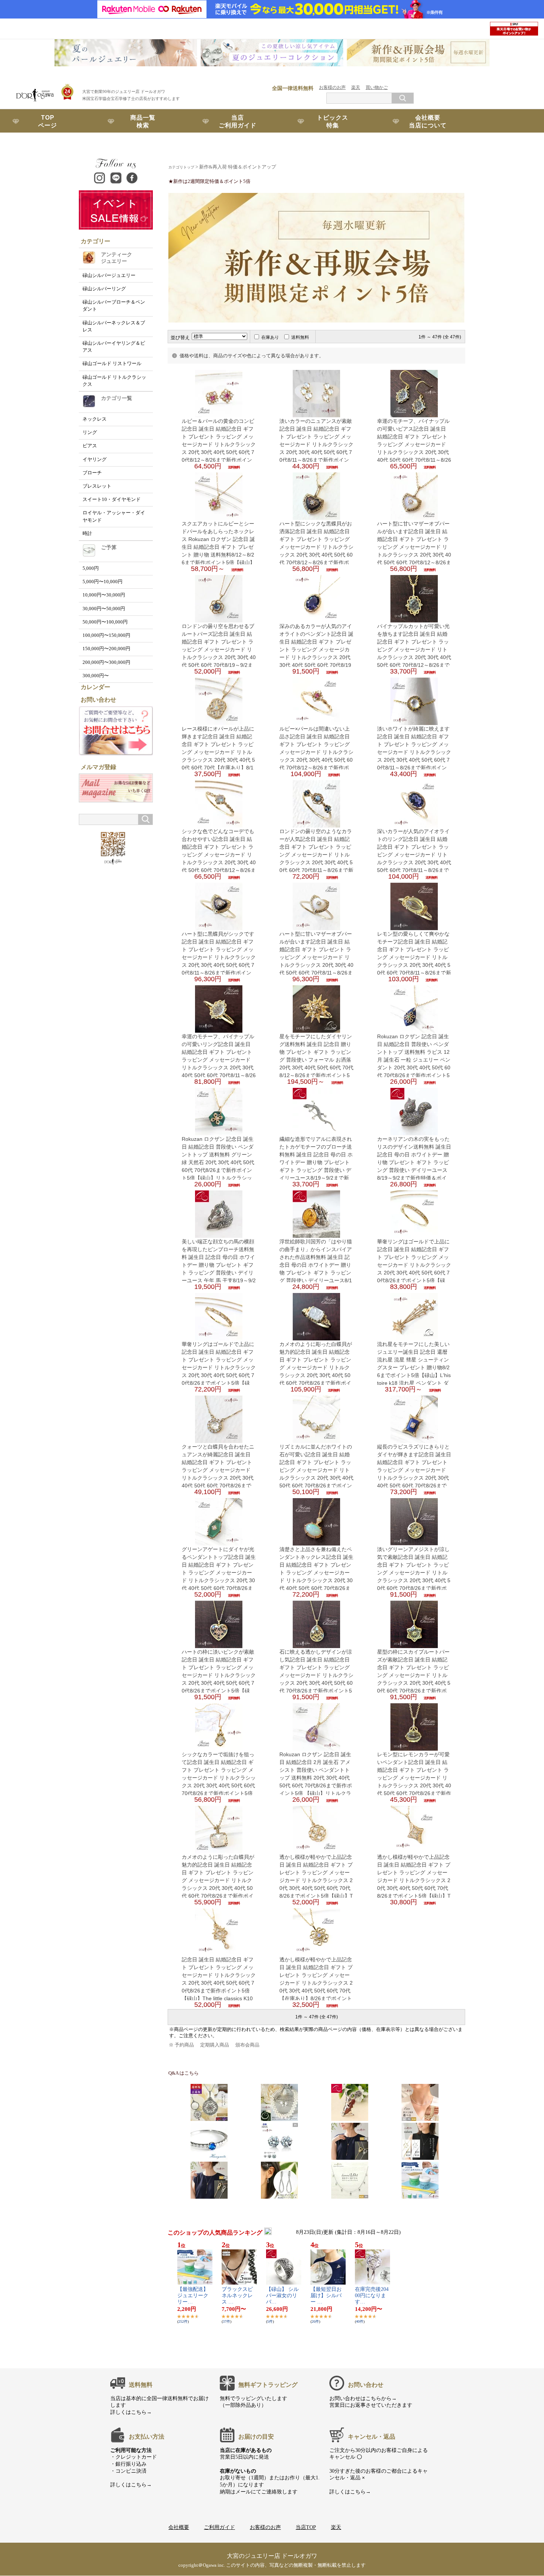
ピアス (90, 446)
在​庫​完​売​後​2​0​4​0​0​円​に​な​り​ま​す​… (372, 2296)
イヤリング (95, 460)
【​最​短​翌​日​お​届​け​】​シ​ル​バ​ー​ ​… (326, 2296)
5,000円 (91, 568)
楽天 (356, 87)
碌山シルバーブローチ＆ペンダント (114, 306)
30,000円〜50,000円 (104, 609)
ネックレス (95, 419)
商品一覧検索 (143, 121)
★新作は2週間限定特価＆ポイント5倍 (209, 181)
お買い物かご (48, 145)
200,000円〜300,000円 (106, 662)
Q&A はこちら (184, 2073)
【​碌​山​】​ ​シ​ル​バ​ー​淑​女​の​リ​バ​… (282, 2296)
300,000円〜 (96, 676)
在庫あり (270, 337)
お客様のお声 (332, 87)
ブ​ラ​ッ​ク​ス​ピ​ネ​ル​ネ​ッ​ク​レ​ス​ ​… (237, 2296)
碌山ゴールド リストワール (112, 364)
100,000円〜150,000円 (106, 635)
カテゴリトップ (181, 167)
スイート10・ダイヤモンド (112, 500)
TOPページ (48, 121)
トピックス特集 (333, 121)
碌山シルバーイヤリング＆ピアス (114, 347)
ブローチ (92, 473)
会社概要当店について (428, 121)
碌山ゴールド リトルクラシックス (114, 381)
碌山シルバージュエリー (109, 275)
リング (90, 432)
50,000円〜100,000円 (105, 622)
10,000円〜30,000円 (104, 595)
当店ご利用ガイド (238, 121)
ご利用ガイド (219, 2527)
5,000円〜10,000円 (103, 582)
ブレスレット (97, 486)
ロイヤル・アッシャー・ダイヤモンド (114, 516)
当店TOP (306, 2527)
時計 (87, 534)
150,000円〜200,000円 (106, 649)
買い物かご (377, 87)
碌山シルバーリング (104, 289)
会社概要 (179, 2527)
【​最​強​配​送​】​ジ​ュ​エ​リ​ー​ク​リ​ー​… (193, 2296)
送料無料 (300, 337)
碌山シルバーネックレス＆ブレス (114, 326)
